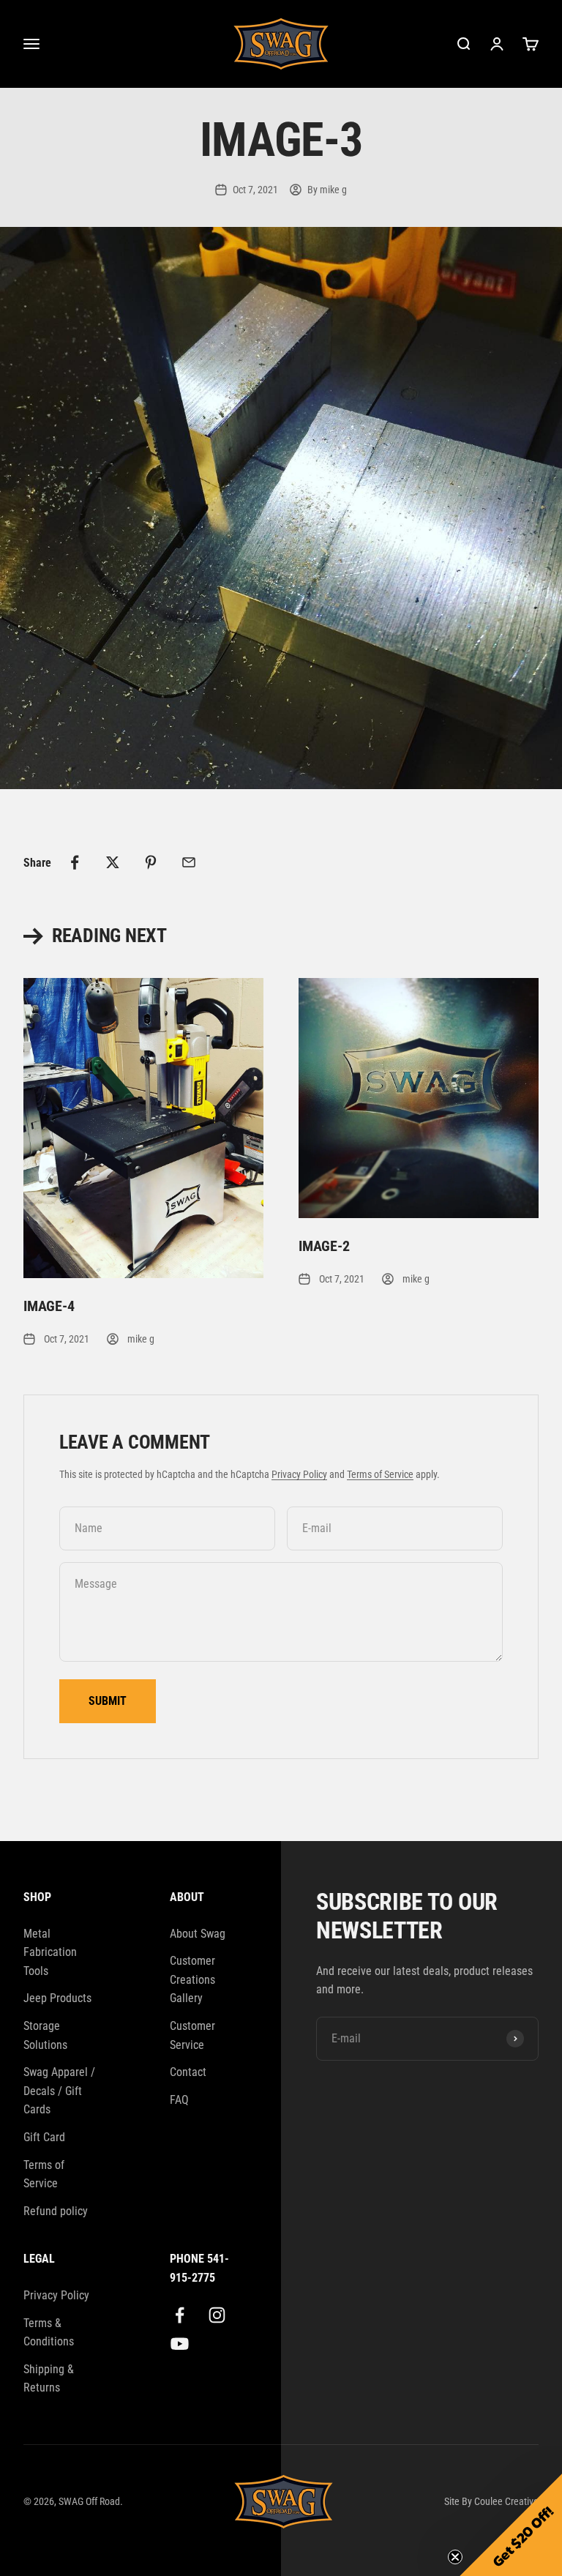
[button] (511, 2525)
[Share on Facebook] (75, 862)
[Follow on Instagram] (217, 2315)
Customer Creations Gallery (192, 1979)
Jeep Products (57, 1998)
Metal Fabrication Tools (50, 1952)
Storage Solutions (45, 2035)
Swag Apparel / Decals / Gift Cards (59, 2091)
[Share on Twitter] (113, 862)
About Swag (198, 1934)
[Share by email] (189, 862)
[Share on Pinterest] (151, 862)
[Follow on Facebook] (180, 2315)
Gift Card (44, 2137)
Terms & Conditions (49, 2333)
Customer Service (192, 2035)
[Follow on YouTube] (180, 2344)
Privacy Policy (299, 1474)
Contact (188, 2072)
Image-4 (49, 1306)
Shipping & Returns (49, 2379)
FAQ (179, 2100)
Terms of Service (380, 1474)
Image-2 (324, 1246)
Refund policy (56, 2211)
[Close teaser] (455, 2557)
